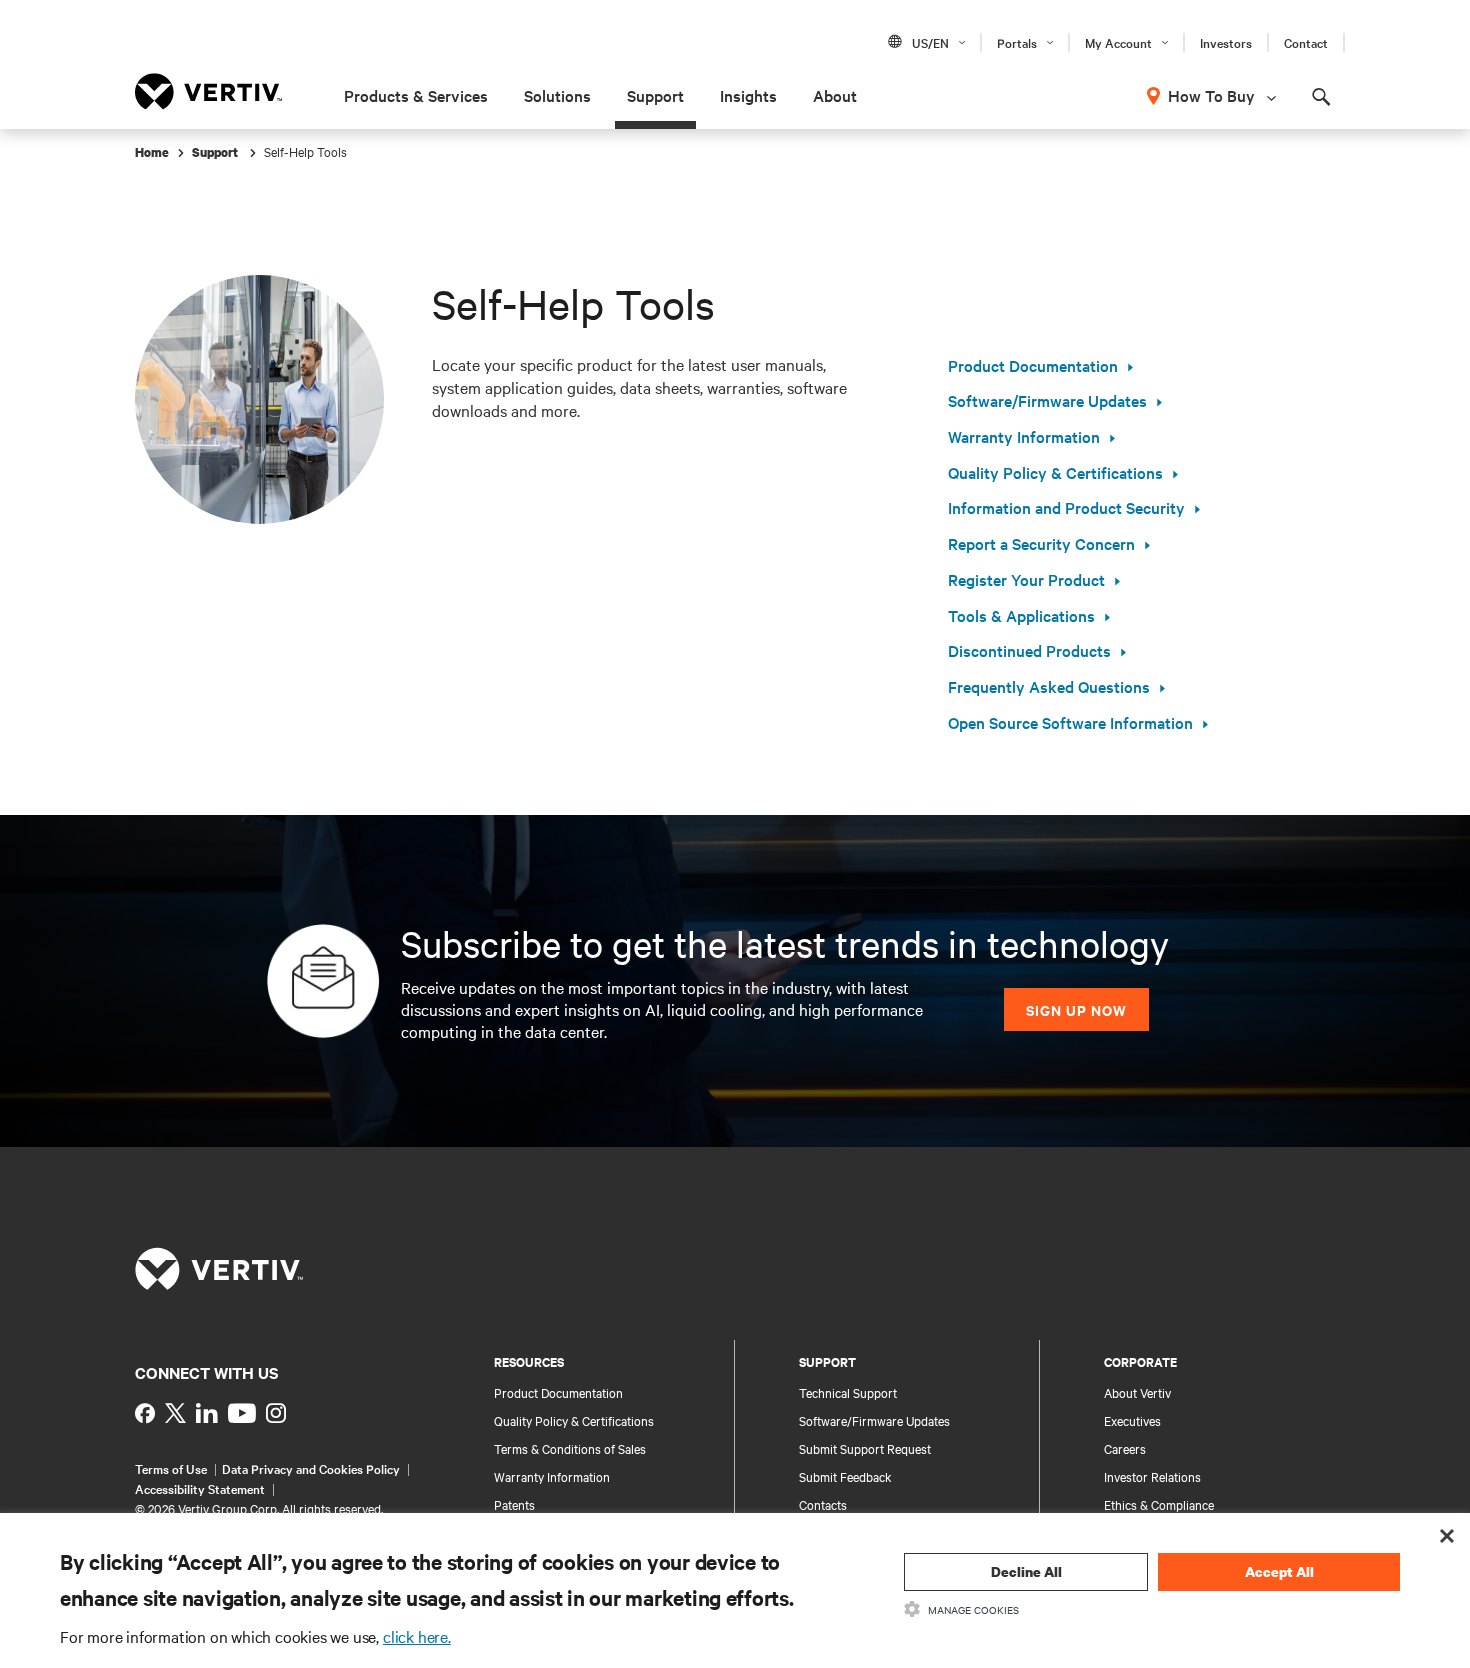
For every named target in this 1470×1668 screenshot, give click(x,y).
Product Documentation (1033, 365)
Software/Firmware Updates (1047, 400)
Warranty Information (1024, 436)
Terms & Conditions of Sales (570, 1448)
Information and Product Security (1066, 507)
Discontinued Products (1029, 650)
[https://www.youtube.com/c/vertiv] (242, 1413)
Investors (1226, 42)
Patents (514, 1504)
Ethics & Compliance (1159, 1504)
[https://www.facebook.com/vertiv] (145, 1413)
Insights (748, 95)
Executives (1132, 1420)
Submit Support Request (865, 1448)
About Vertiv (1137, 1392)
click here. (417, 1636)
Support (655, 95)
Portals (1017, 42)
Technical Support (848, 1392)
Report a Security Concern (1041, 543)
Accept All (1279, 1571)
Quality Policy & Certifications (1055, 472)
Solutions (557, 95)
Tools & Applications (1021, 615)
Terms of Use (171, 1468)
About (835, 95)
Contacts (823, 1504)
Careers (1125, 1448)
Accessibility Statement (200, 1488)
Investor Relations (1152, 1476)
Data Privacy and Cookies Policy (311, 1468)
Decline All (1026, 1571)
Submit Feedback (845, 1476)
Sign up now (1076, 1009)
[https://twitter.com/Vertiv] (175, 1413)
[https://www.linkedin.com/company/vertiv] (207, 1413)
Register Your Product (1026, 579)
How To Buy (1211, 95)
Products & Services (416, 95)
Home (152, 152)
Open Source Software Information (1070, 722)
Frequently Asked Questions (1049, 686)
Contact (1306, 42)
